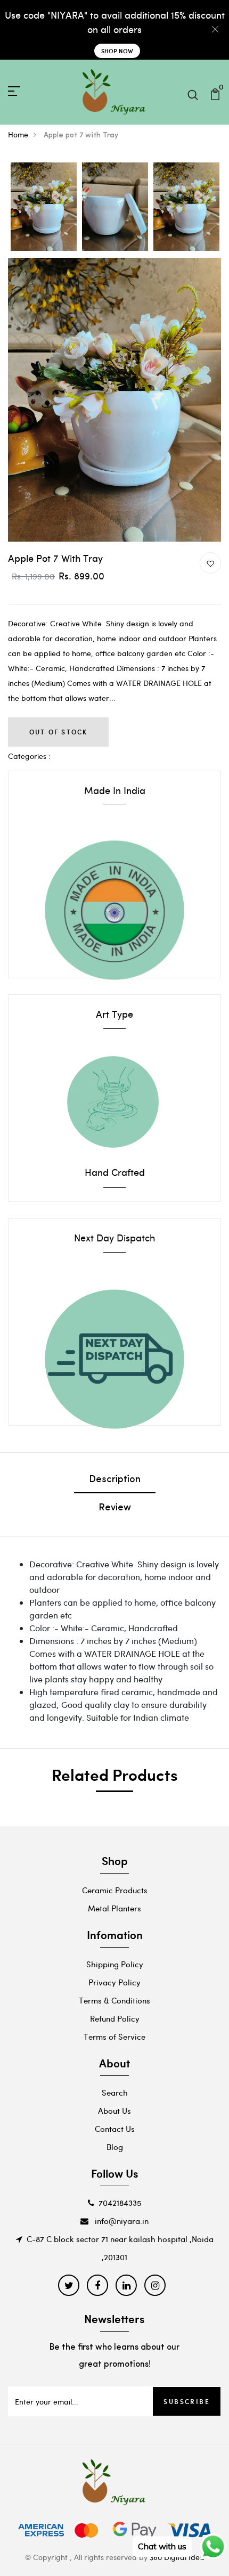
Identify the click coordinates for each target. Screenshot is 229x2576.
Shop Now (117, 51)
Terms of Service (114, 2037)
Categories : (29, 756)
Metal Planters (114, 1908)
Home (18, 134)
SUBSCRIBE (187, 2401)
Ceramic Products (115, 1890)
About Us (114, 2111)
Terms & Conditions (114, 2000)
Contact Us (115, 2129)
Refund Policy (115, 2018)
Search (115, 2092)
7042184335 (120, 2203)
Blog (115, 2147)
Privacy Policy (114, 1982)
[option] (44, 207)
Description (115, 1480)
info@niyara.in (121, 2221)
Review (115, 1508)
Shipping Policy (115, 1964)
